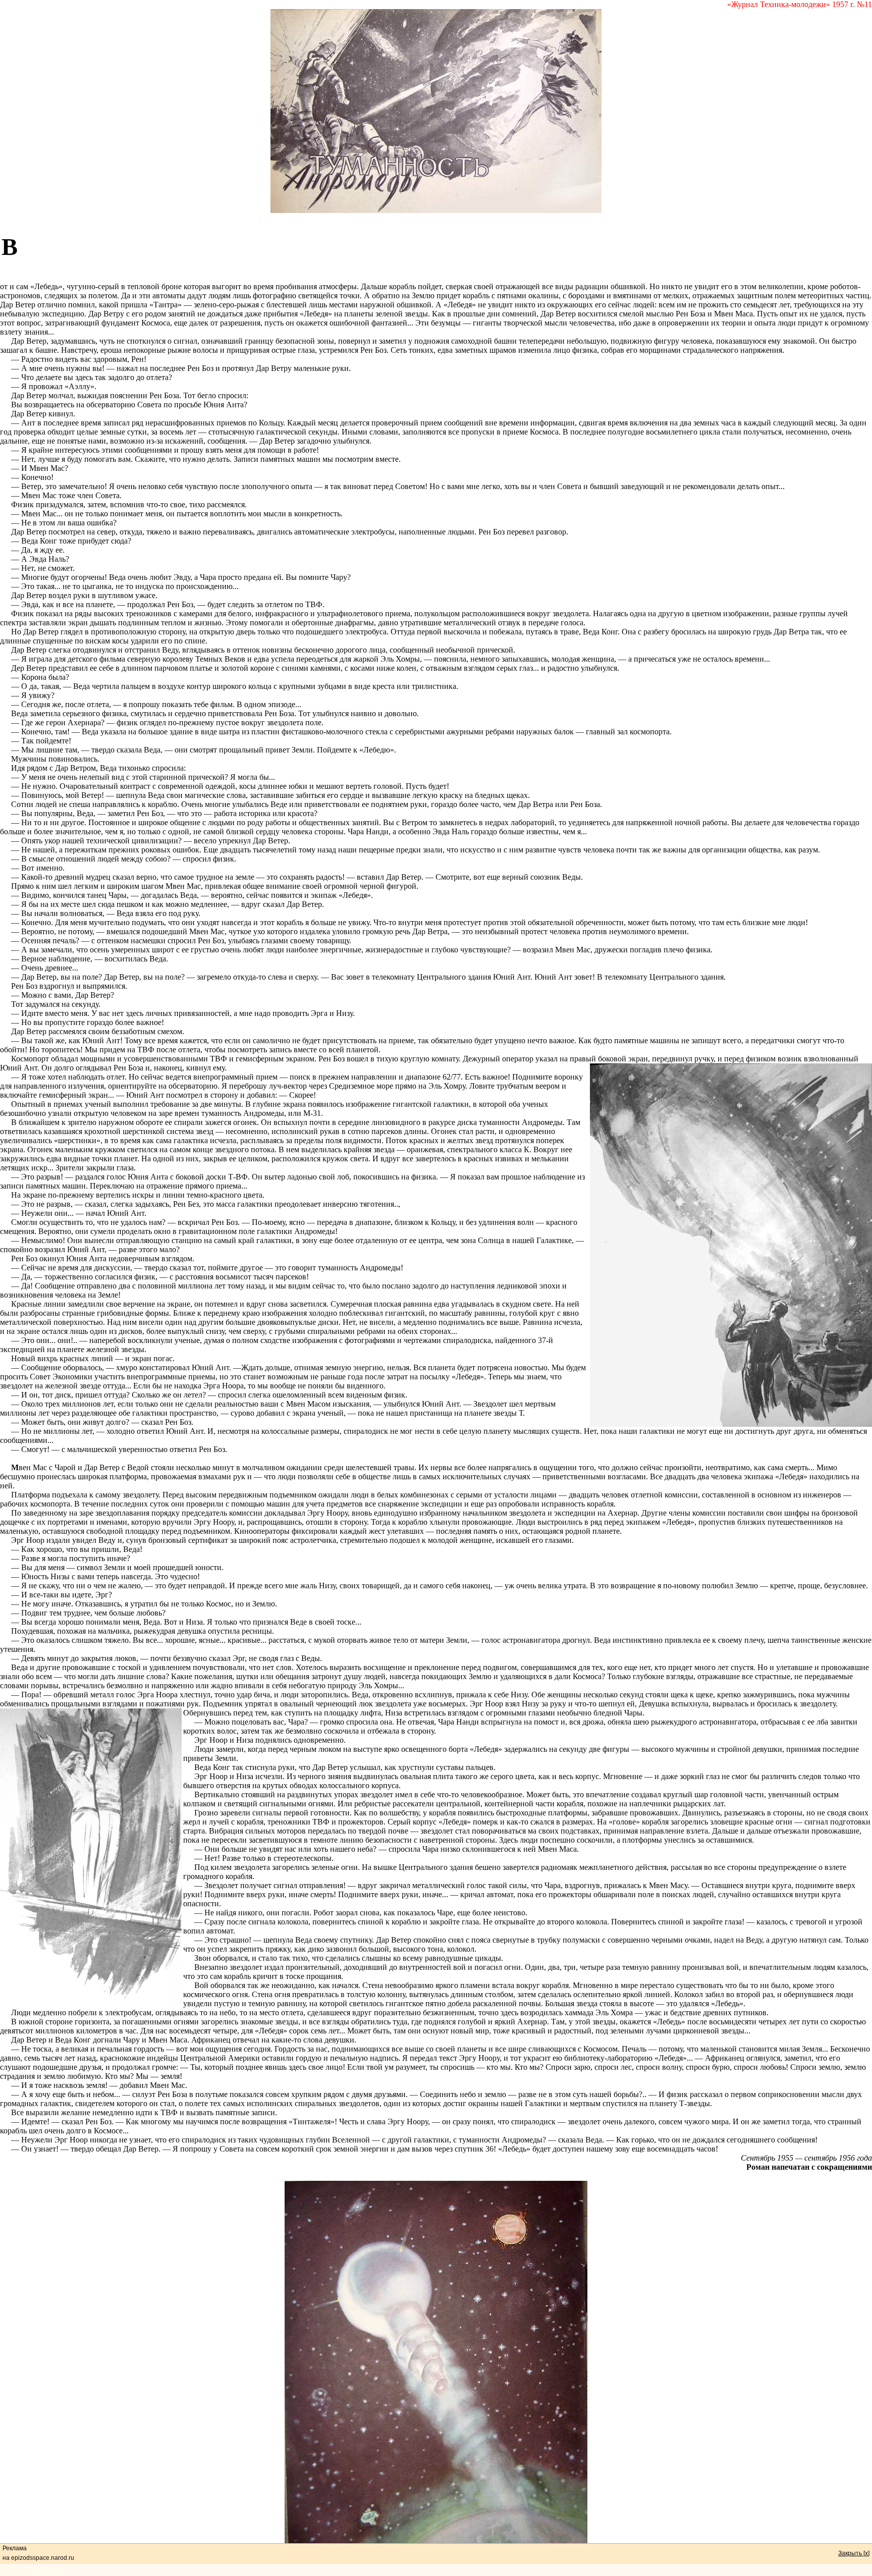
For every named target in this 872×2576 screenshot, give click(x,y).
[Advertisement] (446, 254)
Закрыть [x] (854, 2553)
